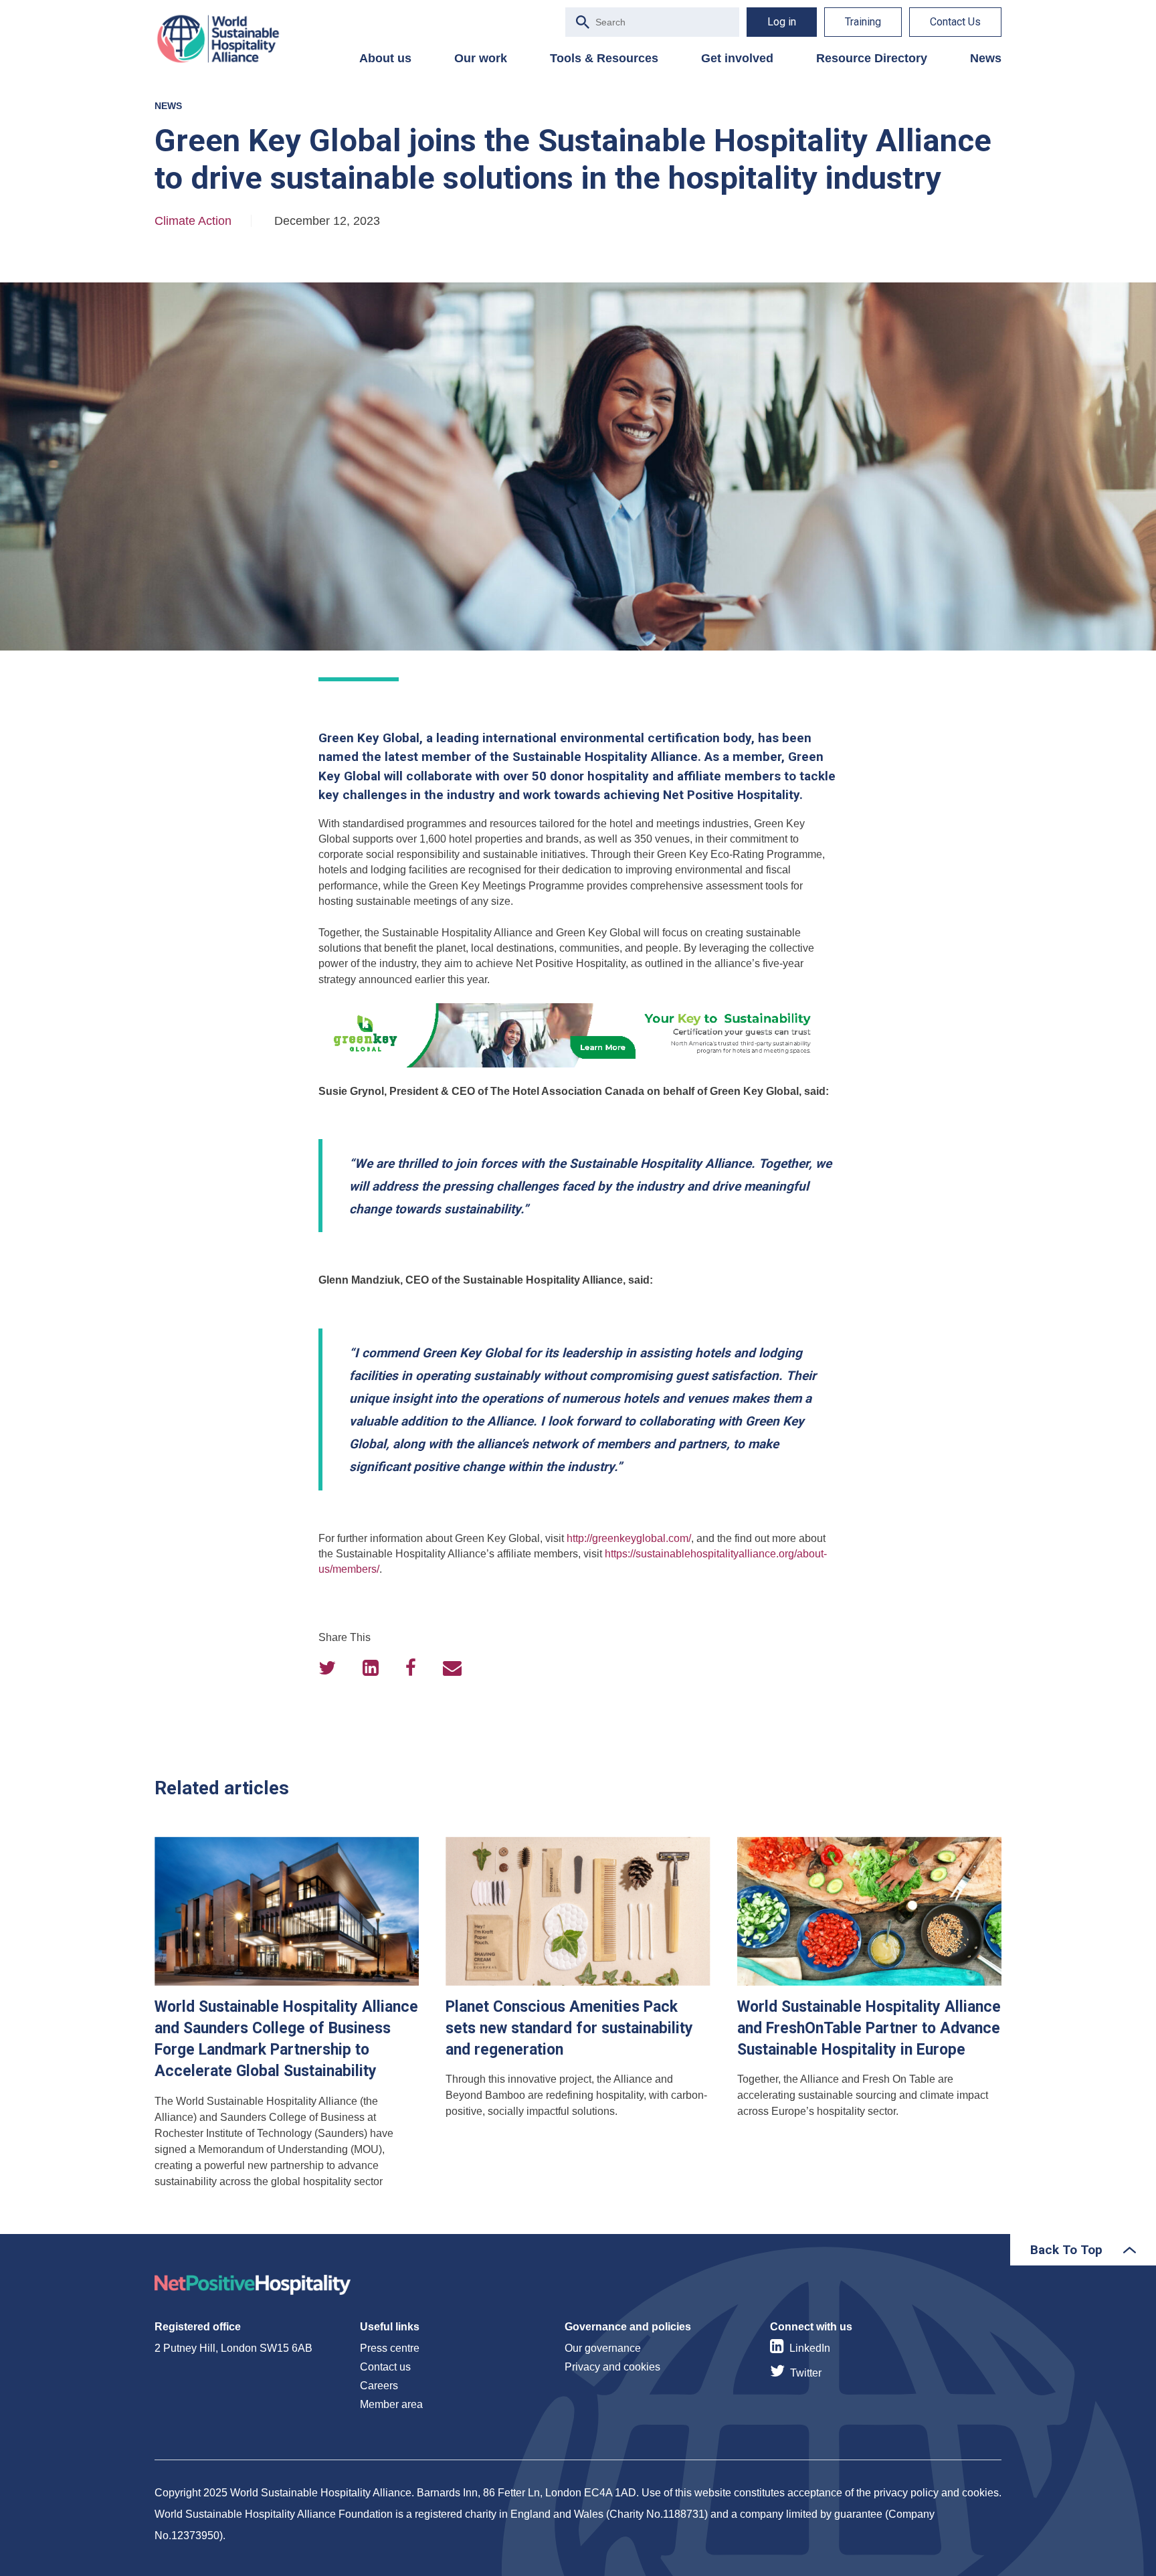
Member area (391, 2404)
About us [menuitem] (385, 58)
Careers (379, 2386)
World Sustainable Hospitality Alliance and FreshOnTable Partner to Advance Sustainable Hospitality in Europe (869, 2018)
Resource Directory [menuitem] (872, 58)
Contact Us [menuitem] (955, 22)
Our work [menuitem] (481, 58)
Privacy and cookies (612, 2367)
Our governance (603, 2348)
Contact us (385, 2367)
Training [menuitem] (863, 22)
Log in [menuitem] (782, 22)
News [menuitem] (986, 58)
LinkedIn (810, 2348)
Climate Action (193, 221)
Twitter (806, 2373)
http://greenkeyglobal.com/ (629, 1538)
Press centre (390, 2348)
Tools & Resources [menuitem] (604, 58)
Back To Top (1066, 2250)
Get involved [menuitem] (737, 58)
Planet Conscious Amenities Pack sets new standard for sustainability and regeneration (578, 2018)
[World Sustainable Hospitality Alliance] (225, 39)
